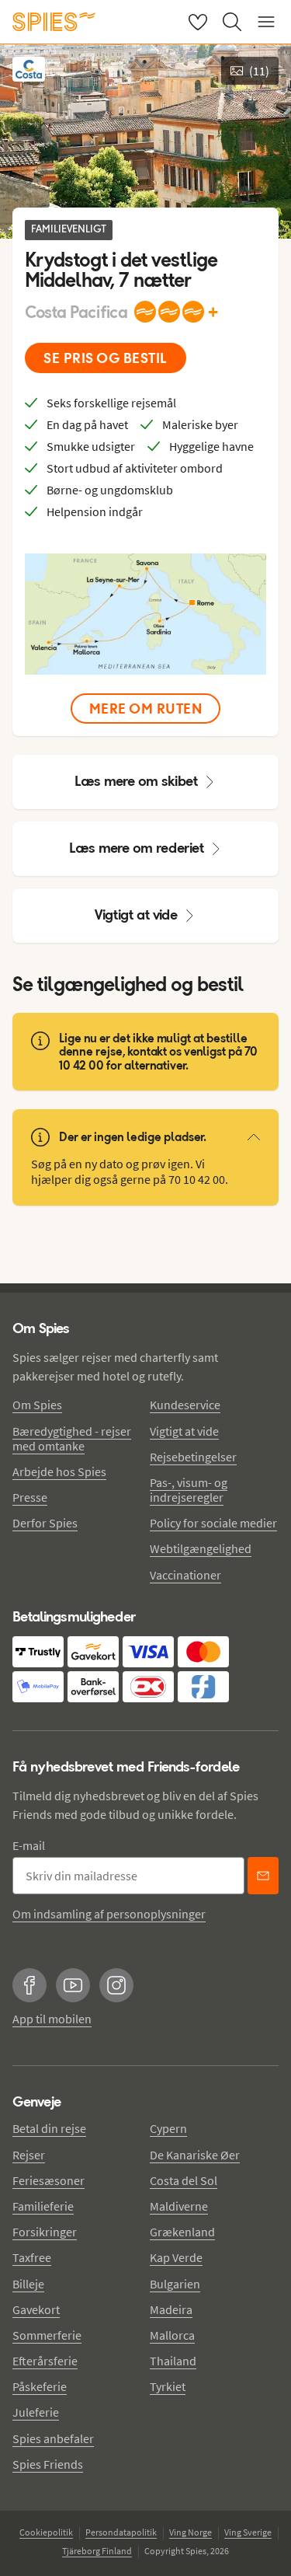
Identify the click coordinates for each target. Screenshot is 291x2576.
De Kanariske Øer (195, 2155)
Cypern (168, 2128)
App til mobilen (52, 2019)
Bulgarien (175, 2284)
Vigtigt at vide (136, 915)
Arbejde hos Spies (59, 1471)
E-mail (29, 1845)
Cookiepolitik (46, 2532)
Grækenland (182, 2232)
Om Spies (37, 1405)
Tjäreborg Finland (97, 2551)
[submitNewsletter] (263, 1876)
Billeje (28, 2284)
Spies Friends (48, 2464)
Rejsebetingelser (193, 1457)
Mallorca (172, 2335)
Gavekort (36, 2309)
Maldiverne (179, 2206)
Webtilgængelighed (201, 1548)
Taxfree (32, 2257)
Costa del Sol (184, 2180)
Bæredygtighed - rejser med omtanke (72, 1438)
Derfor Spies (45, 1523)
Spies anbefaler (53, 2438)
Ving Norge (191, 2532)
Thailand (173, 2361)
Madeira (171, 2309)
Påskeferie (40, 2386)
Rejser (29, 2155)
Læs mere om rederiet (137, 848)
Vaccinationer (185, 1575)
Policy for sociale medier (213, 1523)
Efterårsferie (45, 2361)
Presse (30, 1497)
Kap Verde (176, 2257)
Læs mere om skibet (136, 781)
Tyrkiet (168, 2386)
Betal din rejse (49, 2128)
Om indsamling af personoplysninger (109, 1914)
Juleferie (36, 2412)
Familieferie (43, 2206)
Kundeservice (185, 1405)
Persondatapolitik (121, 2532)
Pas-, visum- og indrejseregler (189, 1490)
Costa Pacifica (76, 312)
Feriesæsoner (48, 2180)
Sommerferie (47, 2335)
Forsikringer (45, 2232)
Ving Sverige (248, 2532)
